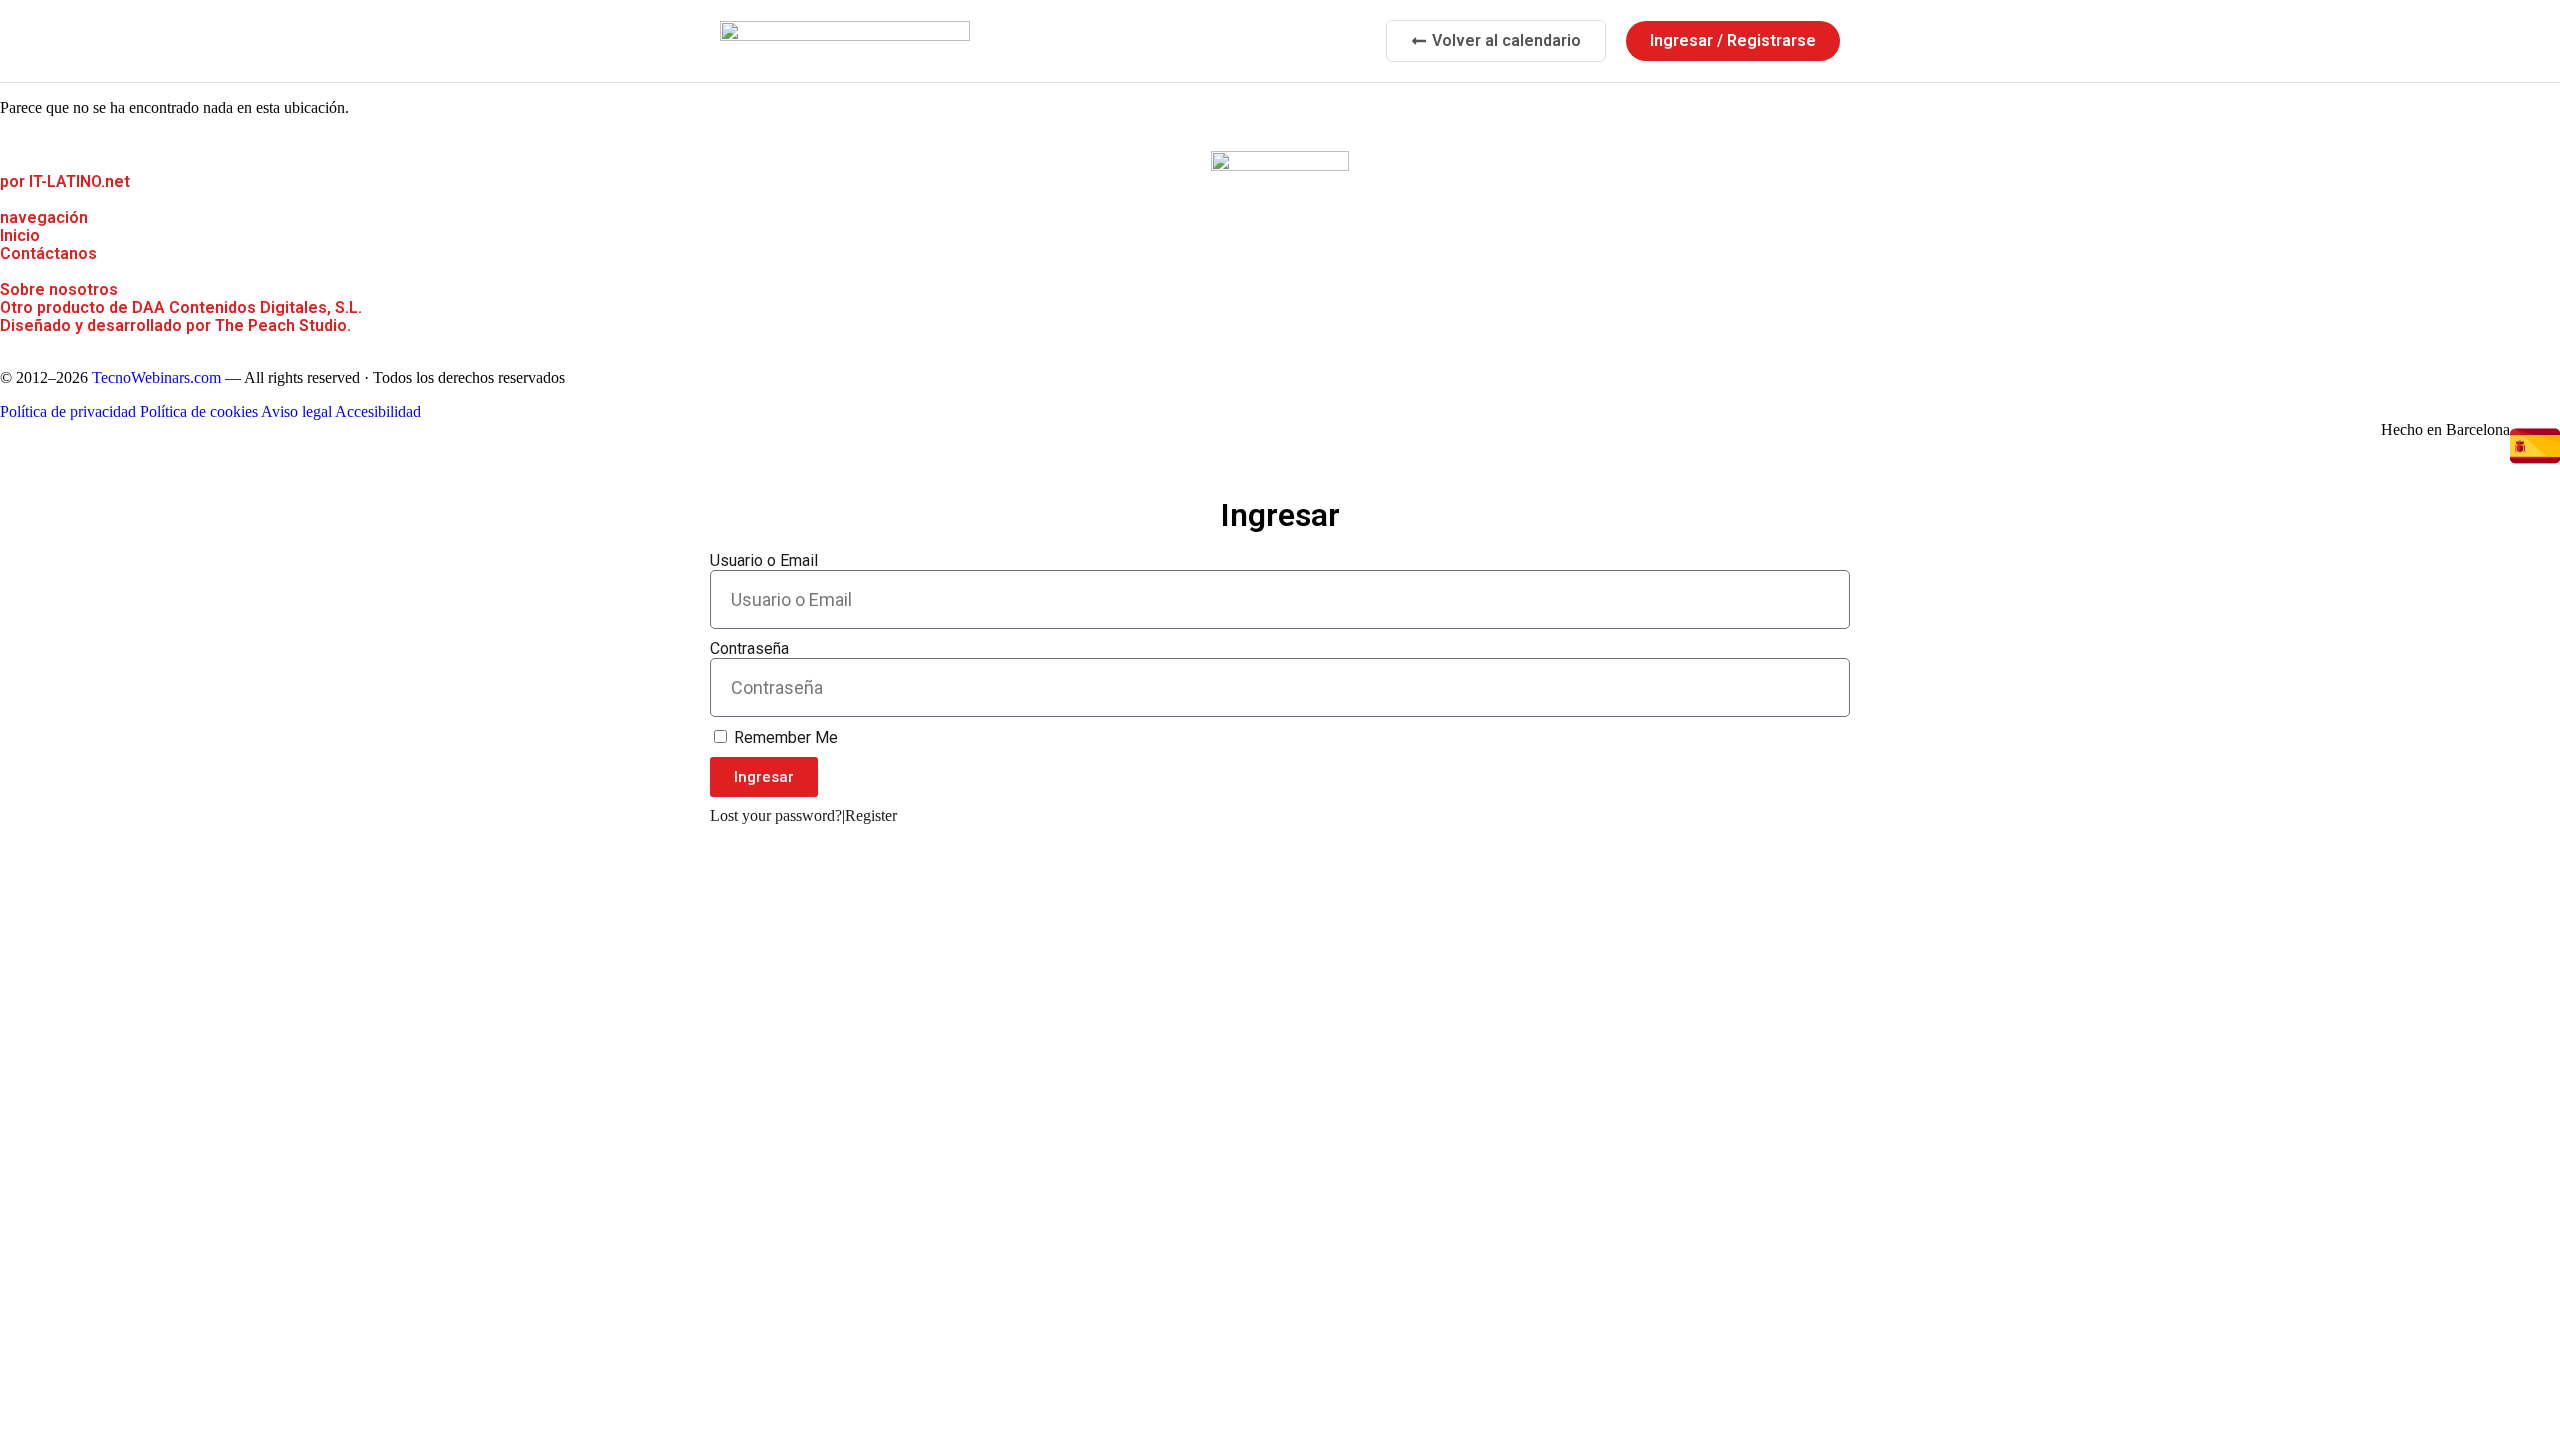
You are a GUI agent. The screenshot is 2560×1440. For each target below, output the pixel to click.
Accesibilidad (378, 411)
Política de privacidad (68, 411)
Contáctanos (48, 253)
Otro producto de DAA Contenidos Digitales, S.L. (181, 307)
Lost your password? (776, 815)
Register (871, 815)
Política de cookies (199, 411)
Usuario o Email (764, 560)
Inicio (20, 235)
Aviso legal (296, 411)
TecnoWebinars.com (156, 377)
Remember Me (784, 737)
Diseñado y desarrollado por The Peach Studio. (175, 325)
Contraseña (749, 648)
